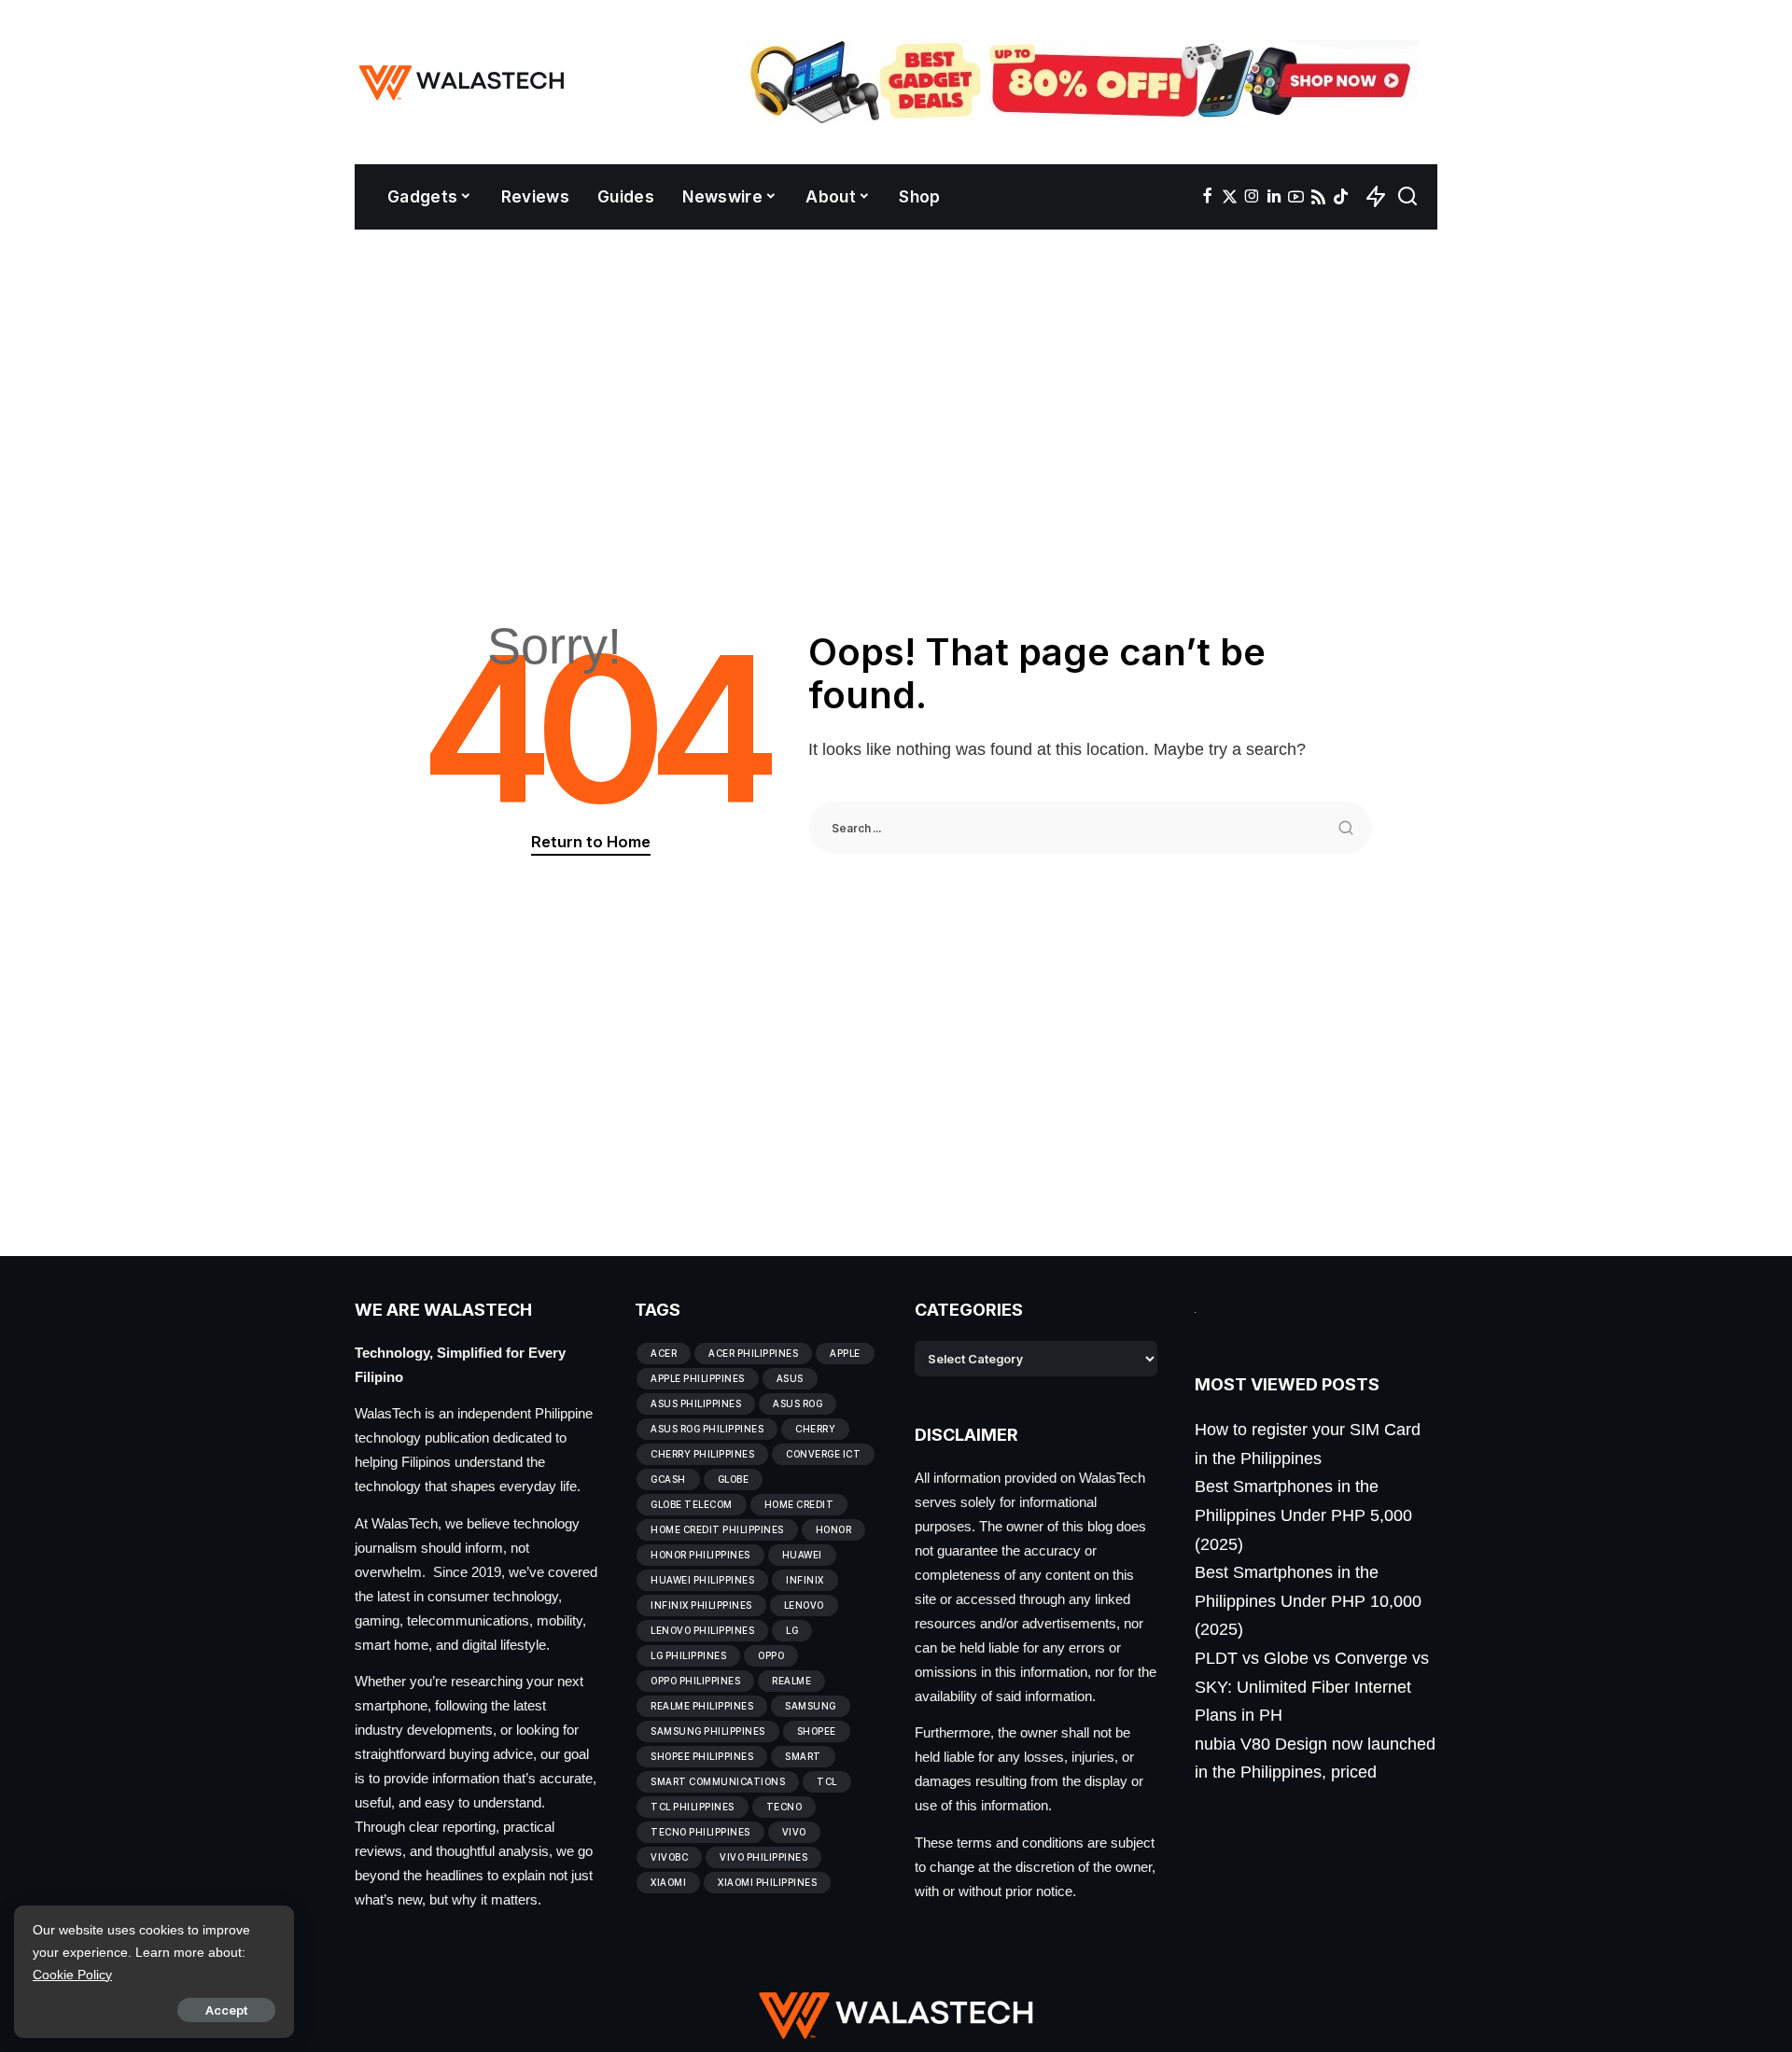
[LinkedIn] (1274, 197)
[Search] (1407, 197)
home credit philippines (717, 1529)
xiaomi (668, 1882)
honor (834, 1529)
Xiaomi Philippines (767, 1882)
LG (792, 1630)
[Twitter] (1230, 197)
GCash (668, 1479)
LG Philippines (688, 1655)
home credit (799, 1504)
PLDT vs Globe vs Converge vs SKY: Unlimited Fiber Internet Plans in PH (1312, 1687)
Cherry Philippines (702, 1454)
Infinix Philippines (701, 1605)
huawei (802, 1555)
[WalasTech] (462, 82)
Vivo (794, 1832)
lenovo (804, 1605)
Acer (664, 1353)
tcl (827, 1781)
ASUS (790, 1378)
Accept (226, 2010)
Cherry (815, 1429)
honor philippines (700, 1555)
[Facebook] (1207, 197)
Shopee (817, 1731)
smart (803, 1756)
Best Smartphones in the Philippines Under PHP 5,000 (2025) (1303, 1515)
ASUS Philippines (696, 1403)
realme (791, 1681)
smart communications (718, 1781)
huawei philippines (702, 1580)
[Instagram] (1252, 197)
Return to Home (591, 842)
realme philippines (702, 1706)
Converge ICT (823, 1454)
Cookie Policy (72, 1975)
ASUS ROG (798, 1403)
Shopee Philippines (702, 1756)
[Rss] (1318, 197)
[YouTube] (1296, 197)
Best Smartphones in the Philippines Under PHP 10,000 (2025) (1308, 1601)
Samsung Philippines (708, 1731)
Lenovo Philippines (702, 1630)
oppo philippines (695, 1681)
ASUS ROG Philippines (707, 1429)
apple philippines (698, 1378)
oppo (771, 1655)
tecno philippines (700, 1832)
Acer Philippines (753, 1353)
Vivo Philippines (763, 1857)
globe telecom (692, 1504)
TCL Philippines (693, 1807)
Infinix (805, 1580)
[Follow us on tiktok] (1341, 197)
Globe (734, 1479)
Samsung (811, 1706)
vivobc (669, 1857)
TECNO (784, 1807)
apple (845, 1353)
